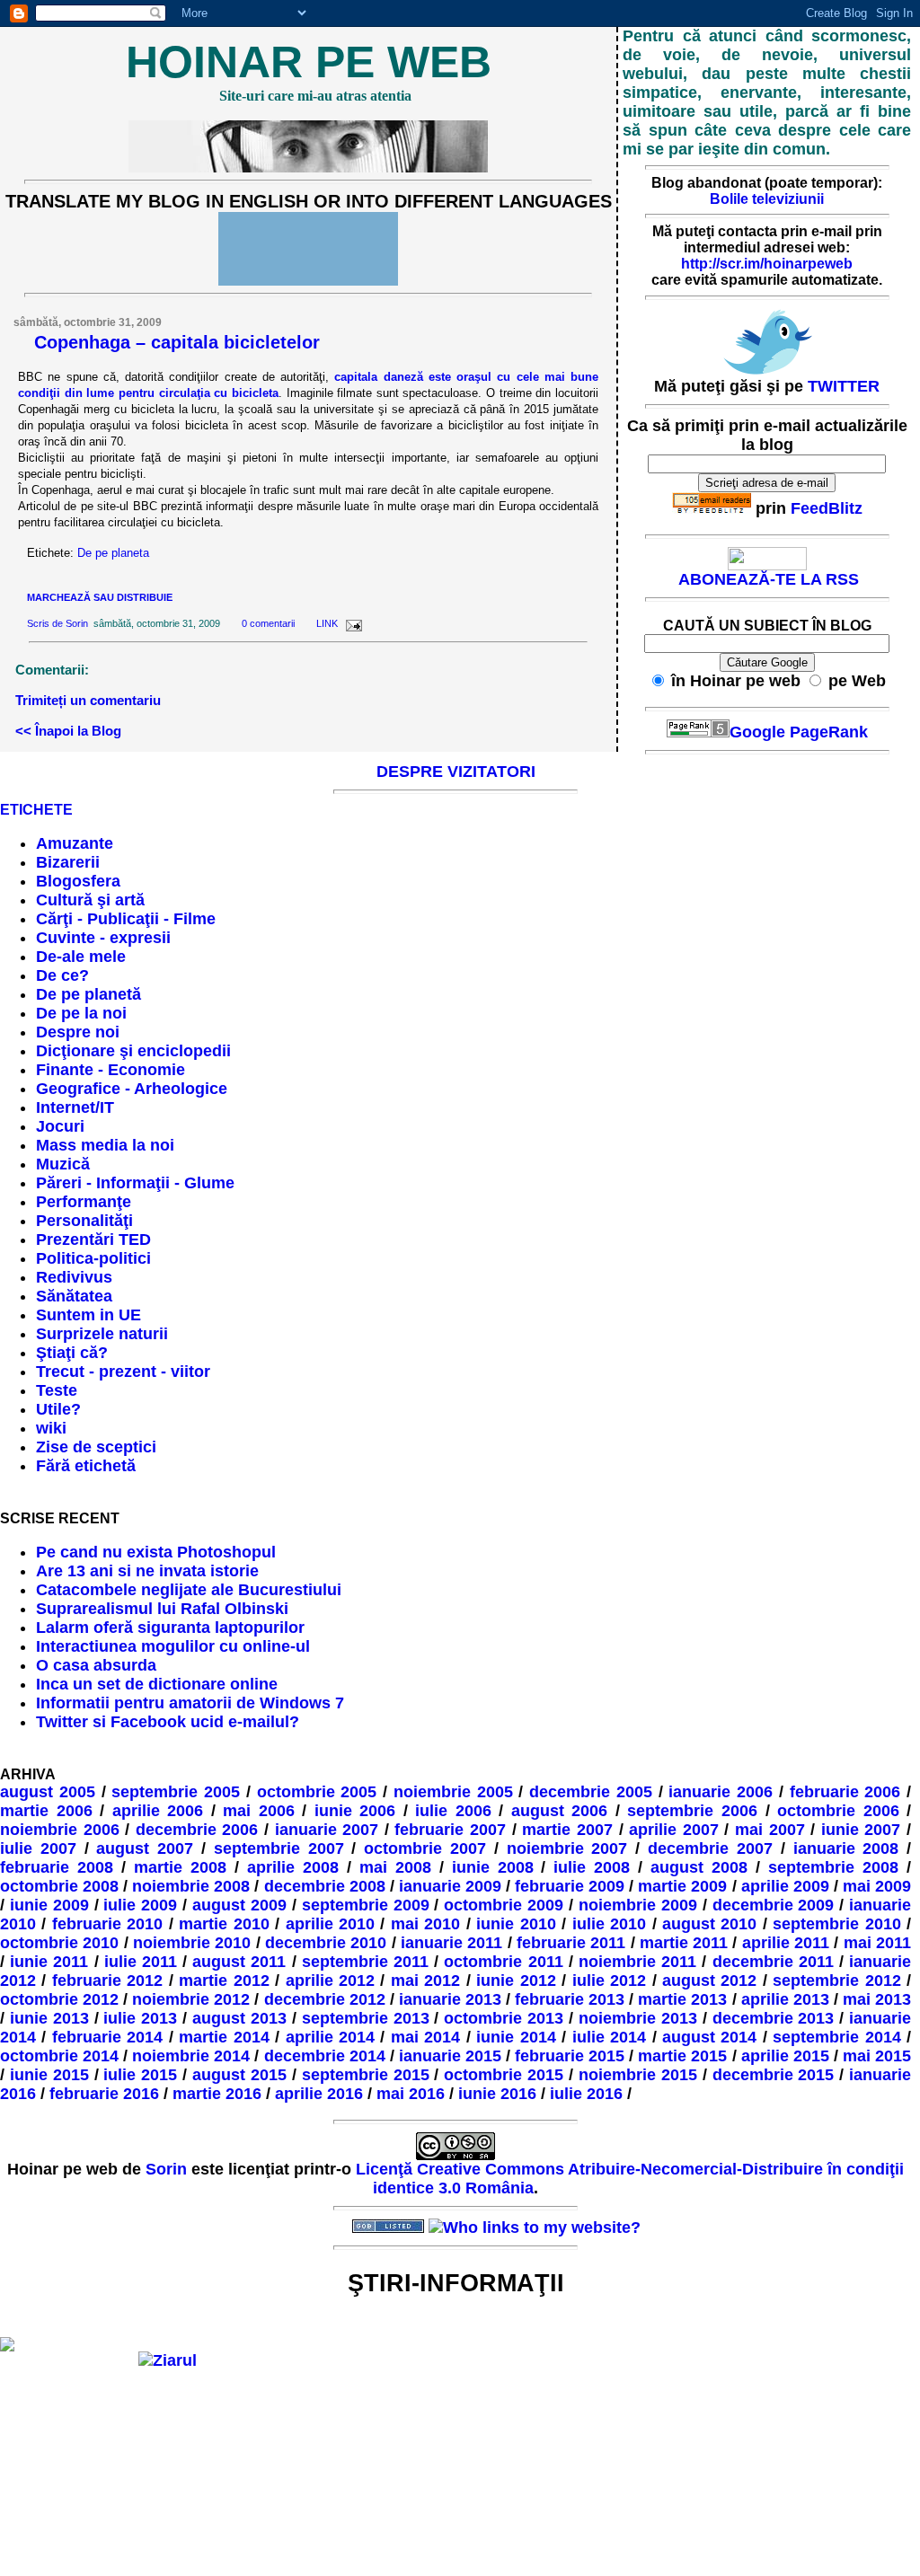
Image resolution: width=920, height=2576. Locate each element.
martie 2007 (567, 1830)
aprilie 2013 (785, 1999)
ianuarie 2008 (846, 1848)
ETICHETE (36, 810)
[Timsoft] (312, 2228)
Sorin (77, 623)
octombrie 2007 (425, 1848)
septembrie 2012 (836, 1981)
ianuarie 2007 (327, 1830)
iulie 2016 (586, 2094)
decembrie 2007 (710, 1848)
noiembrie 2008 (191, 1886)
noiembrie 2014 (191, 2056)
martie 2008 (180, 1867)
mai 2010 (425, 1924)
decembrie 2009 (774, 1905)
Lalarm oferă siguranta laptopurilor (170, 1628)
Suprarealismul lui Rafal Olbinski (162, 1609)
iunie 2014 (516, 2037)
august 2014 (709, 2037)
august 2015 (239, 2075)
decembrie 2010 (326, 1943)
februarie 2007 (450, 1830)
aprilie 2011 (786, 1943)
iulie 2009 (140, 1905)
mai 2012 (425, 1981)
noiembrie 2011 (637, 1962)
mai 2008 (395, 1867)
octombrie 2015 (504, 2075)
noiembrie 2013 (638, 2018)
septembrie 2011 (365, 1962)
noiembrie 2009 (638, 1905)
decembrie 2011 (773, 1962)
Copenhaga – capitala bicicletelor (177, 342)
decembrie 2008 (325, 1886)
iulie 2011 (141, 1962)
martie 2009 (682, 1886)
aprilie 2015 (785, 2056)
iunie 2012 (516, 1981)
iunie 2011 (49, 1962)
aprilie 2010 (330, 1924)
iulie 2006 (453, 1811)
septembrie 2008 (833, 1867)
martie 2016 (217, 2094)
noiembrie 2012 (191, 1999)
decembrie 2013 (774, 2018)
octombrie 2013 (504, 2018)
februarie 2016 (104, 2094)
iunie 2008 (493, 1867)
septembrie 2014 (836, 2037)
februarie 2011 (571, 1943)
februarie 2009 (570, 1886)
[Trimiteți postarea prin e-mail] (351, 623)
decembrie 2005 (591, 1792)
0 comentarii (268, 623)
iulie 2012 (609, 1981)
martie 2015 (682, 2056)
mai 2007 (770, 1830)
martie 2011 (684, 1943)
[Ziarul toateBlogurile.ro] (168, 2360)
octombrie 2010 (59, 1943)
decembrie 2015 (774, 2075)
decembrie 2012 (325, 1999)
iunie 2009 (49, 1905)
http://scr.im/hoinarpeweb (767, 264)
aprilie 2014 (330, 2037)
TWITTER (844, 386)
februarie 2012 (107, 1981)
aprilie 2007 (674, 1830)
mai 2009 (877, 1886)
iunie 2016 (497, 2094)
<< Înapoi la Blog (68, 731)
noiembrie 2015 (638, 2075)
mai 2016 (411, 2094)
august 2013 (239, 2018)
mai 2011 (877, 1943)
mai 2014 (425, 2037)
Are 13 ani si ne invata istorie (147, 1571)
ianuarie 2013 (450, 1999)
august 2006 (560, 1811)
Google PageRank (799, 732)
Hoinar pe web (309, 62)
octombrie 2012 (59, 1999)
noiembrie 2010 (192, 1943)
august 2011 (239, 1962)
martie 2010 (224, 1924)
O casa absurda (96, 1665)
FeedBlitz (827, 508)
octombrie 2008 (59, 1886)
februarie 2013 (570, 1999)
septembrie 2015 (366, 2075)
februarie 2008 (57, 1867)
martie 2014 (224, 2037)
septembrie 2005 (176, 1792)
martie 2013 (682, 1999)
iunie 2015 (49, 2075)
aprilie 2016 (319, 2094)
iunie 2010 (516, 1924)
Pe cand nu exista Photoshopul (156, 1552)
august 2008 (699, 1867)
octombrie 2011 (503, 1962)
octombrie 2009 (504, 1905)
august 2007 (145, 1848)
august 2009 (239, 1905)
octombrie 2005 (317, 1792)
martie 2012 (224, 1981)
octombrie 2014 (59, 2056)
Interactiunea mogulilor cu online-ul (173, 1646)
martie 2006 (46, 1811)
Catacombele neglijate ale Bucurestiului (189, 1590)
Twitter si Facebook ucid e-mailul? (168, 1722)
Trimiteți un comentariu (88, 700)
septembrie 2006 (692, 1811)
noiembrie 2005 (453, 1792)
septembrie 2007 (279, 1848)
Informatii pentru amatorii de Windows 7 (190, 1703)
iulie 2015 (140, 2075)
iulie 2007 (38, 1848)
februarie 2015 (570, 2056)
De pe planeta (113, 553)
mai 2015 (877, 2056)
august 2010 (709, 1924)
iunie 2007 (861, 1830)
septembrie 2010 (836, 1924)
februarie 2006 (845, 1792)
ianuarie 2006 (721, 1792)
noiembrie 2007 (567, 1848)
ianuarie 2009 (450, 1886)
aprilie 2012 (330, 1981)
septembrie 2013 (366, 2018)
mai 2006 (259, 1811)
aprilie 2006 (158, 1811)
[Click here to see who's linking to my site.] (535, 2228)
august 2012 (709, 1981)
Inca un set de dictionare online (157, 1684)
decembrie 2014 (325, 2056)
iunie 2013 (49, 2018)
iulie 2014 (609, 2037)
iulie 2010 (609, 1924)
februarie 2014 (107, 2037)
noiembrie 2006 (60, 1830)
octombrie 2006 (838, 1811)
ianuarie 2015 (450, 2056)
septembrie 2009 (366, 1905)
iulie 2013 (140, 2018)
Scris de (46, 623)
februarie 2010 (107, 1924)
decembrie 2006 (197, 1830)
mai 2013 (877, 1999)
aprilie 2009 (785, 1886)
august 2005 (48, 1792)
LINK (327, 623)
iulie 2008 (592, 1867)
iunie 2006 (355, 1811)
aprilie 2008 (293, 1867)
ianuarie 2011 (451, 1943)
